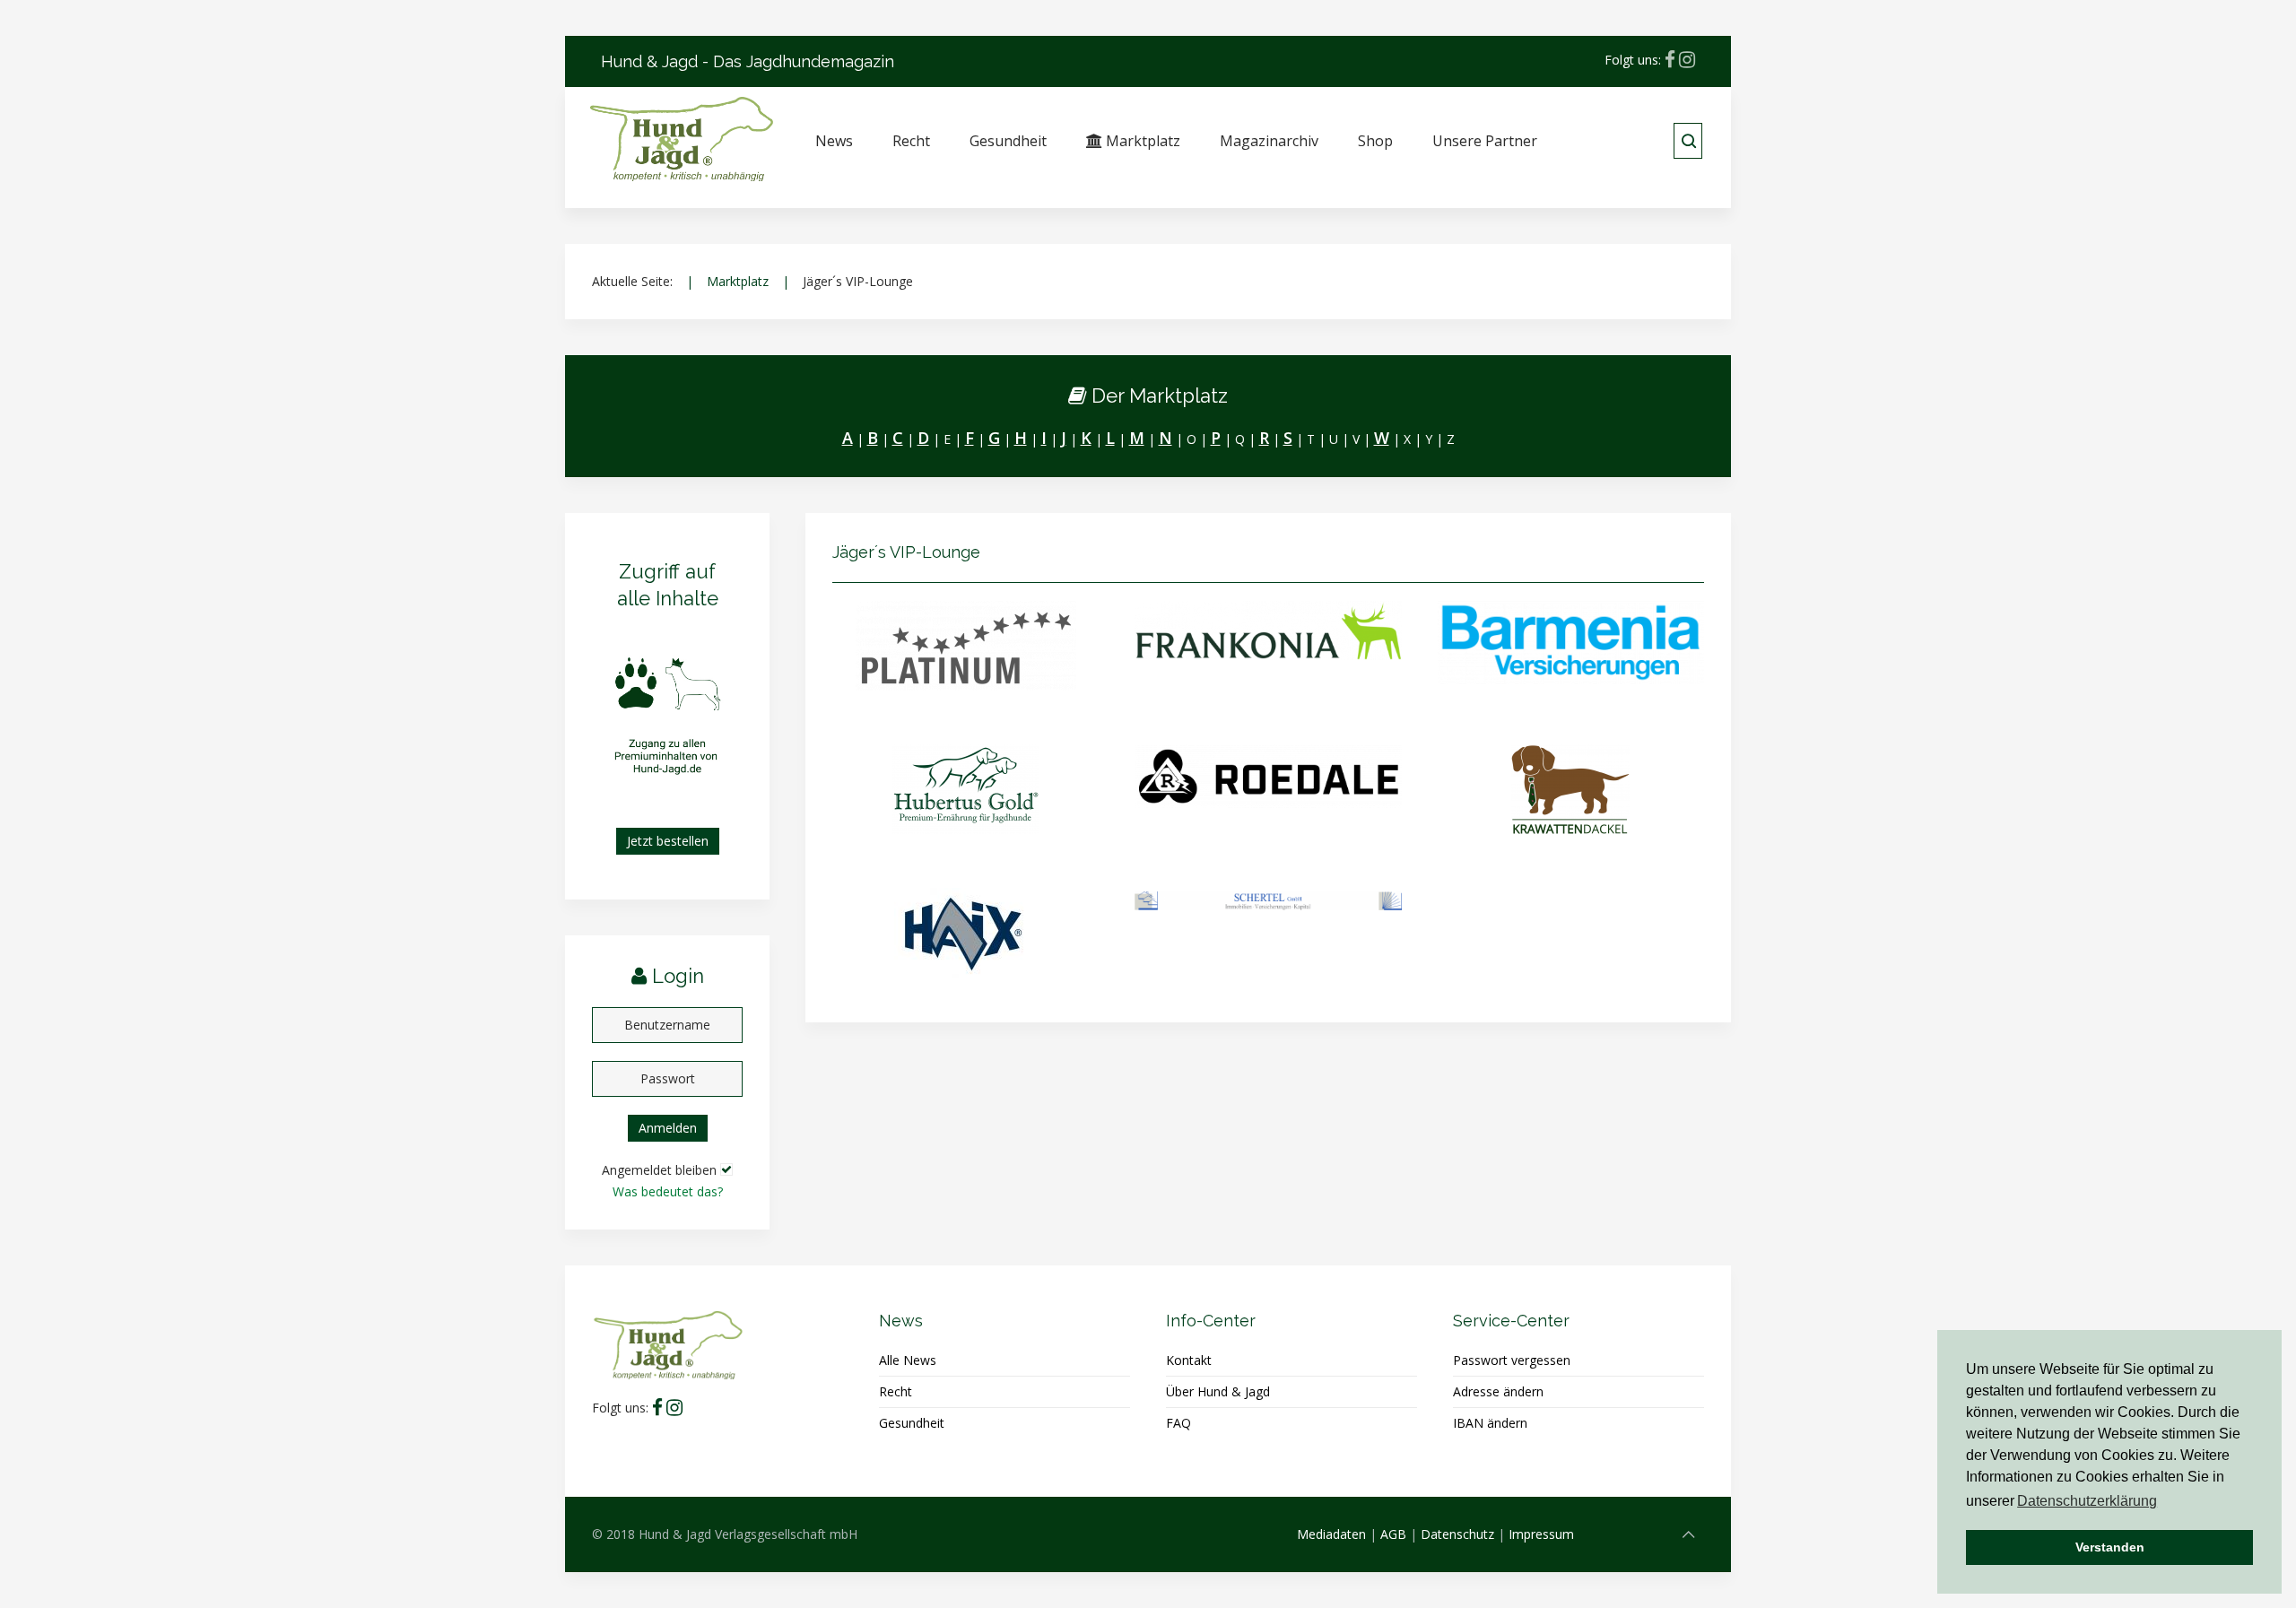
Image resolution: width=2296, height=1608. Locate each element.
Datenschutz (1457, 1534)
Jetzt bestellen (668, 841)
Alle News (908, 1360)
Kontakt (1189, 1360)
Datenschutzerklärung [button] (2087, 1501)
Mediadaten (1331, 1534)
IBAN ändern (1490, 1423)
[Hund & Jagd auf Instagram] (1687, 60)
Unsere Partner (1485, 141)
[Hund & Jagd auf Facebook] (1670, 60)
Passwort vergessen (1512, 1360)
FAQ (1178, 1423)
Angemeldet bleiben (659, 1170)
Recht (911, 141)
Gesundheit (1008, 141)
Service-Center (1511, 1321)
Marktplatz (1141, 141)
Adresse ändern (1498, 1391)
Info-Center (1211, 1321)
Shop (1375, 141)
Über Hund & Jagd (1218, 1391)
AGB (1393, 1534)
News (834, 141)
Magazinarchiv (1269, 141)
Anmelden (668, 1128)
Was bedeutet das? (668, 1191)
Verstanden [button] (2110, 1547)
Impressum (1541, 1534)
